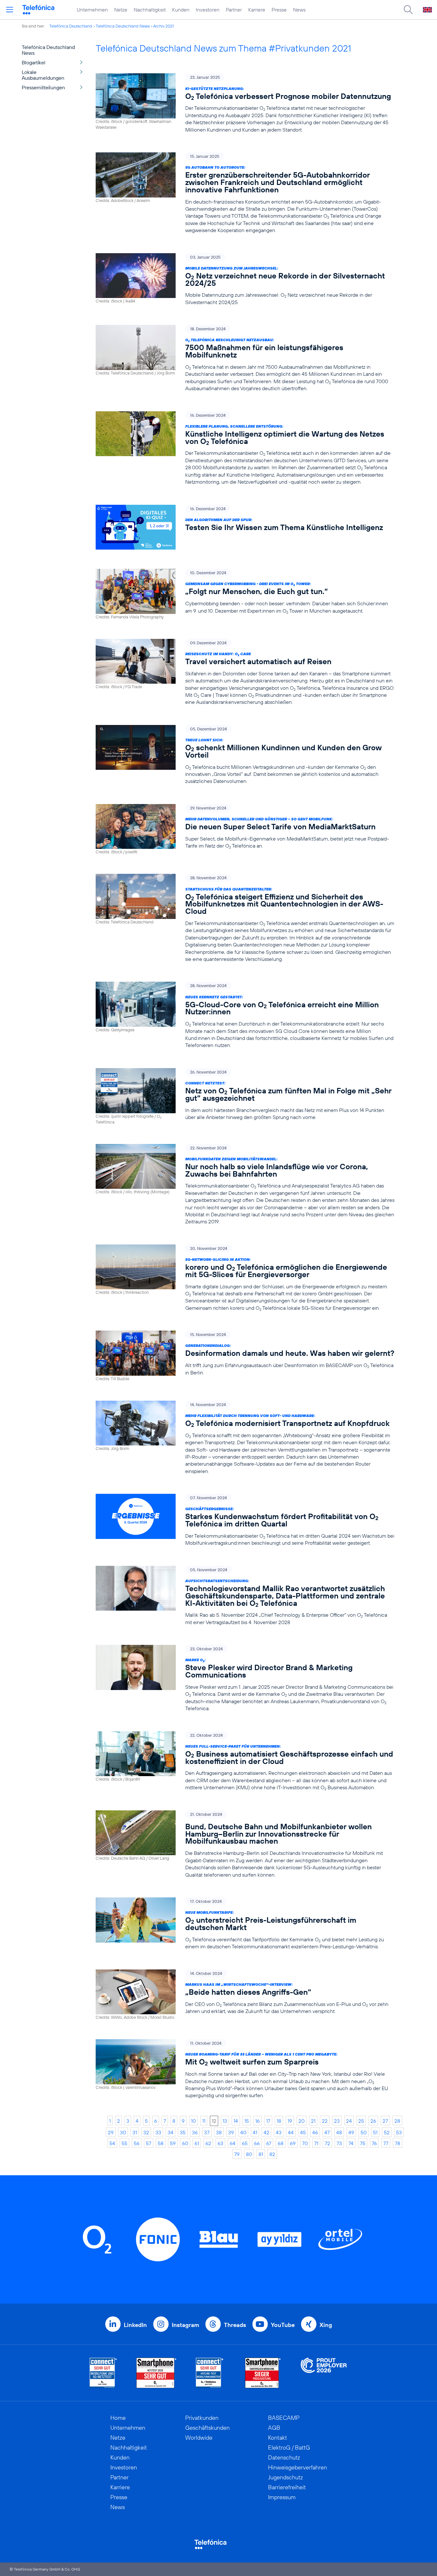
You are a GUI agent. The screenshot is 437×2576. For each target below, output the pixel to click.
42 (266, 2132)
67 (269, 2143)
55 (124, 2143)
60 (185, 2143)
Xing (326, 2325)
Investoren (208, 10)
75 (363, 2143)
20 (302, 2121)
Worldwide (199, 2438)
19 (290, 2121)
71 (316, 2143)
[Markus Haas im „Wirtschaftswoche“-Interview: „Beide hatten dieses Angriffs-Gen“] (245, 1995)
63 (220, 2143)
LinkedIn (135, 2325)
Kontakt (278, 2438)
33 (158, 2132)
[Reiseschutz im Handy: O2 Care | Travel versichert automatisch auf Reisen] (245, 672)
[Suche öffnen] (408, 10)
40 (243, 2132)
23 (337, 2121)
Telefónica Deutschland (71, 26)
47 (327, 2132)
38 (219, 2132)
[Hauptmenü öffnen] (10, 10)
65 (245, 2143)
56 (137, 2143)
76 (374, 2143)
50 (364, 2132)
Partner (234, 10)
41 (255, 2132)
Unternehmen (92, 10)
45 (303, 2132)
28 (397, 2121)
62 (208, 2143)
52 (387, 2132)
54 (112, 2143)
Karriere (257, 10)
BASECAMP (284, 2418)
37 (207, 2132)
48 (339, 2132)
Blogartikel (34, 62)
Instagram (185, 2325)
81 (261, 2154)
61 (197, 2143)
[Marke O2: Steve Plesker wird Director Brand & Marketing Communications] (245, 1678)
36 (195, 2132)
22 (325, 2121)
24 (349, 2121)
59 (173, 2143)
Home (118, 2418)
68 (281, 2143)
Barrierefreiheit (287, 2487)
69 (293, 2143)
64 (233, 2143)
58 (161, 2143)
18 (279, 2121)
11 (204, 2121)
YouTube (283, 2325)
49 (351, 2132)
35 (183, 2132)
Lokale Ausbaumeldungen (43, 75)
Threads (235, 2325)
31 (135, 2132)
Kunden (181, 10)
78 (397, 2143)
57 (149, 2143)
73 (339, 2143)
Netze (121, 10)
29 (111, 2132)
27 (385, 2121)
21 (313, 2121)
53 (399, 2132)
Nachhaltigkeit (150, 10)
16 (258, 2121)
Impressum (282, 2497)
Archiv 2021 (163, 26)
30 (123, 2132)
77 (386, 2143)
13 (225, 2121)
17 (268, 2121)
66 (257, 2143)
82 (272, 2154)
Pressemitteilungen (43, 87)
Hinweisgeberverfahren (298, 2467)
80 (249, 2154)
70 (305, 2143)
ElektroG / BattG (289, 2447)
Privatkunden (202, 2418)
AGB (274, 2428)
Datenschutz (284, 2457)
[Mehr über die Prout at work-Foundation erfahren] (324, 2373)
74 (351, 2143)
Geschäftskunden (207, 2428)
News (299, 10)
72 (327, 2143)
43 (279, 2132)
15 (247, 2121)
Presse (279, 10)
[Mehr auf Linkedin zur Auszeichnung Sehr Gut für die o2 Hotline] (210, 2373)
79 (237, 2154)
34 (171, 2132)
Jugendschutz (286, 2477)
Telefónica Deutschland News (123, 26)
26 (373, 2121)
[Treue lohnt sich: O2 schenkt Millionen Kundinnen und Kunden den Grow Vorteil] (245, 755)
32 (146, 2132)
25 (361, 2121)
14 (236, 2121)
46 (315, 2132)
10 (193, 2121)
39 (231, 2132)
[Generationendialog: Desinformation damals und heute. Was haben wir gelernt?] (245, 1356)
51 (375, 2132)
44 (291, 2132)
